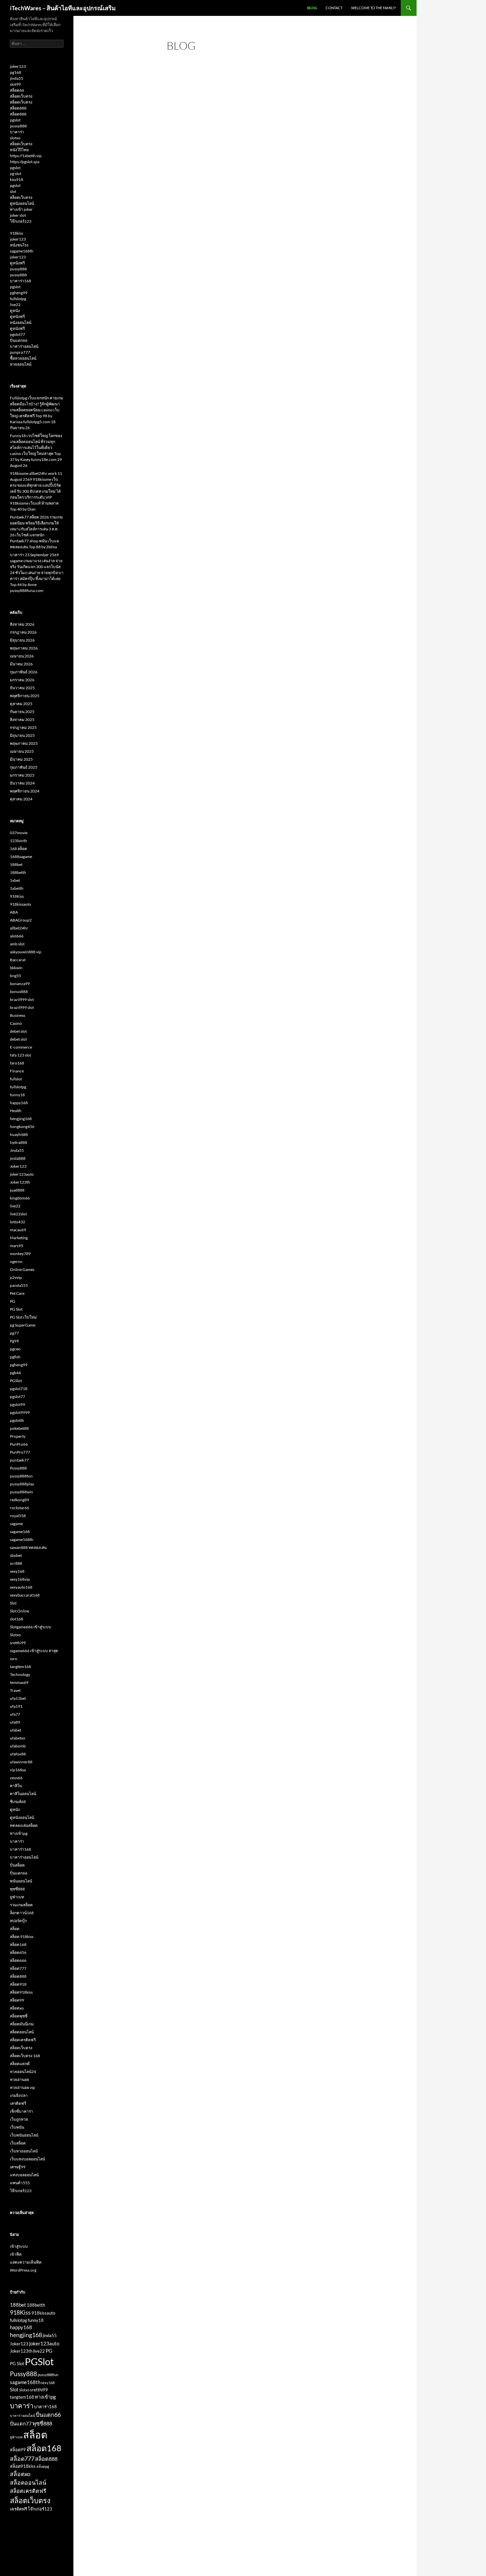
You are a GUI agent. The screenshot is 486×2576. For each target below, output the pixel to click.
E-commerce (21, 1047)
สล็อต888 (18, 108)
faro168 (17, 1063)
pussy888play (22, 1484)
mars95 (17, 1246)
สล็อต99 (17, 2000)
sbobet (16, 1555)
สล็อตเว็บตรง (21, 96)
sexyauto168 (21, 1587)
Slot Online (20, 1611)
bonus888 (19, 992)
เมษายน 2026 (22, 656)
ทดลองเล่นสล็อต (24, 1825)
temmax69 (19, 1682)
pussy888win (21, 1492)
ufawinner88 (21, 1762)
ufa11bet (18, 1698)
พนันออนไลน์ (21, 1881)
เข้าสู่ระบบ (19, 2246)
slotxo (15, 138)
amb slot (17, 944)
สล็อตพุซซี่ (19, 2016)
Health (16, 1111)
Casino (16, 1023)
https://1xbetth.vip (26, 156)
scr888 (16, 1563)
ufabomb (18, 1746)
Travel (15, 1690)
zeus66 (16, 1778)
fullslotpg (18, 299)
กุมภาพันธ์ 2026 (24, 672)
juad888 (17, 1190)
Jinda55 (17, 1150)
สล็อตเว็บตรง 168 (25, 2056)
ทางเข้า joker (21, 209)
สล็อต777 (18, 1968)
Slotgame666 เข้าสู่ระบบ (31, 1627)
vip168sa (18, 1770)
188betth (18, 872)
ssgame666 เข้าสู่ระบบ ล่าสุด (34, 1651)
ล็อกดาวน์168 (22, 1913)
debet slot (18, 1031)
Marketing (19, 1238)
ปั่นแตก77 (21, 2423)
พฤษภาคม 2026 (24, 648)
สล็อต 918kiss (22, 1937)
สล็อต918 (18, 1984)
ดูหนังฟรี (17, 263)
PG (13, 1301)
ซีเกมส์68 (18, 1802)
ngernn (16, 1262)
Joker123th (20, 1182)
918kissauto (20, 904)
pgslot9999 (20, 1412)
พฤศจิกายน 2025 (25, 696)
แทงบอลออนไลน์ (24, 2175)
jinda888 (18, 1158)
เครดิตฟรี (18, 2103)
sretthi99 (18, 1643)
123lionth (19, 841)
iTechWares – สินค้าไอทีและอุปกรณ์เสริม (63, 8)
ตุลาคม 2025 (21, 704)
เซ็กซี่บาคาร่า (21, 2111)
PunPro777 (20, 1452)
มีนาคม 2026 (21, 664)
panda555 (19, 1285)
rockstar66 (20, 1508)
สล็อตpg (43, 2466)
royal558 (18, 1516)
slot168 (17, 1619)
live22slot (18, 1214)
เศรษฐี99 (18, 2167)
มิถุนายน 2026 (22, 640)
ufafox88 (18, 1754)
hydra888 (19, 1142)
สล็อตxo (17, 2008)
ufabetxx (18, 1738)
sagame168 (20, 1532)
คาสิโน (16, 1786)
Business (18, 1015)
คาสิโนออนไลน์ (23, 1794)
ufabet (16, 1730)
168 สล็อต (19, 849)
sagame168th (22, 251)
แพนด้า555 (20, 2183)
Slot (13, 1603)
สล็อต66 (17, 90)
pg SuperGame (23, 1325)
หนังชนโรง (19, 245)
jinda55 (17, 78)
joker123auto (22, 1174)
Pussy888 (18, 1468)
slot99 (15, 84)
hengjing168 (21, 1119)
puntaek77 (19, 1460)
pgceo (15, 1349)
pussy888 (18, 126)
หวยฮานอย (20, 2079)
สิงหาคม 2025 (22, 720)
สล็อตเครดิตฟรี (23, 2040)
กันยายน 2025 (22, 712)
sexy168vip (20, 1579)
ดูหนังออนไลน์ (22, 203)
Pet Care (17, 1293)
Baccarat (18, 960)
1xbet (15, 880)
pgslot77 (18, 334)
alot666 (17, 936)
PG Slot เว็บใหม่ (23, 1317)
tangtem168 (20, 1667)
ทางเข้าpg (19, 1833)
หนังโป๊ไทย (19, 150)
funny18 (17, 1095)
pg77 (14, 1333)
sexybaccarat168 (25, 1595)
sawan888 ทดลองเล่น (28, 1547)
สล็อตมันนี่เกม (22, 2024)
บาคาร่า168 (20, 281)
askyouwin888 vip (26, 952)
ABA (14, 912)
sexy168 (17, 1571)
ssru (14, 1659)
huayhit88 (19, 1134)
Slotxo (15, 1635)
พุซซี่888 (17, 1889)
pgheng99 (19, 293)
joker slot (18, 215)
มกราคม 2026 (22, 680)
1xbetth (17, 888)
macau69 (18, 1230)
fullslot (16, 1079)
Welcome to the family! (374, 8)
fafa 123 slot (20, 1055)
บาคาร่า (17, 132)
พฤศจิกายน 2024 (25, 791)
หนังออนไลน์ (21, 322)
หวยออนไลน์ (21, 364)
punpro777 (20, 352)
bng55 (16, 976)
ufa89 (15, 1722)
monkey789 (20, 1254)
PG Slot (16, 1309)
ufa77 (15, 1714)
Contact (334, 8)
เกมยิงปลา (19, 2095)
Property (18, 1436)
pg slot (16, 174)
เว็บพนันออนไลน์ (24, 2135)
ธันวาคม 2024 (22, 783)
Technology (20, 1674)
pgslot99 (18, 1404)
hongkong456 (22, 1127)
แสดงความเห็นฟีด (26, 2262)
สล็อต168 (18, 1944)
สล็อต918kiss (21, 1992)
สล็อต (15, 1929)
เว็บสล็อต (18, 2143)
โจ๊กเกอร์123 (21, 221)
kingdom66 (20, 1198)
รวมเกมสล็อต (21, 1905)
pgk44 (15, 1373)
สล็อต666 (18, 1960)
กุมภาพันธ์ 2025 (24, 767)
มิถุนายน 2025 (22, 735)
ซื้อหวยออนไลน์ (23, 358)
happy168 (19, 1103)
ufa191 (16, 1706)
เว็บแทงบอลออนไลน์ (27, 2159)
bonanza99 (20, 984)
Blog (312, 8)
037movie (19, 833)
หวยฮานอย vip (22, 2087)
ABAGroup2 (21, 920)
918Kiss (17, 896)
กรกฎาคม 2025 (23, 727)
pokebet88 (19, 1428)
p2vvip (16, 1277)
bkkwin (16, 968)
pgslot (15, 120)
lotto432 (18, 1222)
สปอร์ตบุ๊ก (18, 1921)
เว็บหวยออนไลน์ (24, 2151)
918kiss (17, 233)
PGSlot (16, 1381)
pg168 (16, 72)
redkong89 (20, 1500)
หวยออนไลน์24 (23, 2072)
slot (13, 191)
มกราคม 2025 (22, 775)
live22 (15, 305)
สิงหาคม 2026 (22, 624)
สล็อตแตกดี (20, 2064)
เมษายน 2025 (22, 751)
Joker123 (18, 1166)
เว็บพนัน (17, 2127)
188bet (16, 864)
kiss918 (17, 180)
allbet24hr (19, 928)
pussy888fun (21, 1476)
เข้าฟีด (16, 2254)
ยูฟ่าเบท (17, 1897)
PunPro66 (19, 1444)
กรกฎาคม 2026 (23, 632)
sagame (16, 1524)
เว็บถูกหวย (19, 2119)
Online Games (22, 1269)
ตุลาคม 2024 (21, 799)
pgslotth (17, 1420)
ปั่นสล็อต (17, 1865)
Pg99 (14, 1341)
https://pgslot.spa (25, 162)
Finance (17, 1071)
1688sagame (21, 857)
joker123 (18, 66)
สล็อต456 (18, 1952)
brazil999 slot (22, 999)
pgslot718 (19, 1389)
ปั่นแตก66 (19, 340)
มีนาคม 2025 (21, 759)
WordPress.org (23, 2270)
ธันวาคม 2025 (22, 688)
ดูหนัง (15, 311)
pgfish (15, 1357)
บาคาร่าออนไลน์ (24, 346)
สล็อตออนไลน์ (22, 2032)
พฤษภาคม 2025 (24, 743)
